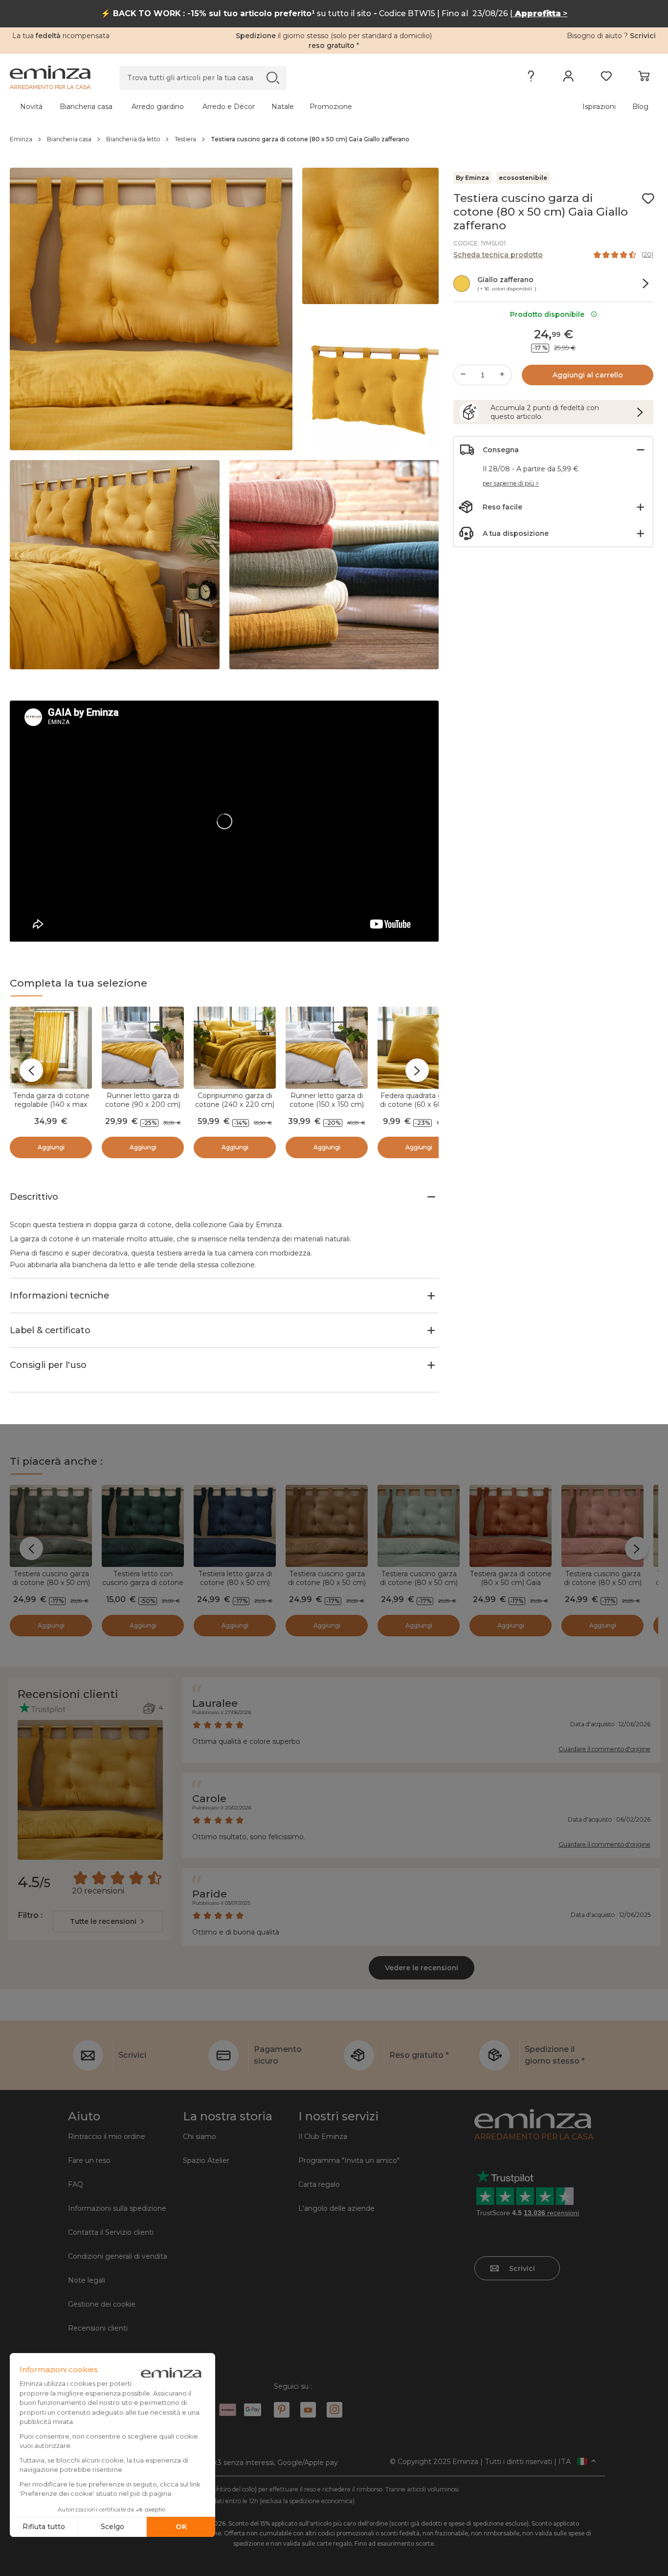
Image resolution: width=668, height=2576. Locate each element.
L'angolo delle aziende (336, 2208)
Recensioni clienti (98, 2328)
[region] (334, 139)
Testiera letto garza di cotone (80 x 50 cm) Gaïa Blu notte (235, 1583)
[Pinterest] (282, 2410)
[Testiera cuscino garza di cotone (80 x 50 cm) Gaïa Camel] (327, 1526)
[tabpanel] (254, 107)
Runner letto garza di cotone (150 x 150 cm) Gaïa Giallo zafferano (327, 1104)
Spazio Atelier (206, 2160)
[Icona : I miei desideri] (648, 198)
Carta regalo (319, 2184)
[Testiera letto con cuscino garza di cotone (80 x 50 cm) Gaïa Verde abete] (143, 1526)
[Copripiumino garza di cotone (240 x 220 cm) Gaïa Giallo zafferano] (235, 1048)
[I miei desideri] (606, 78)
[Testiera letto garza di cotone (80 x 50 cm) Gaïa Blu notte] (235, 1526)
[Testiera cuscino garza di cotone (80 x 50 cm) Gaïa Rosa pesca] (602, 1526)
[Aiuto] (531, 78)
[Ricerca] (273, 77)
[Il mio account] (568, 78)
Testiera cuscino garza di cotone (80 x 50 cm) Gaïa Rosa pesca (603, 1583)
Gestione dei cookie (102, 2304)
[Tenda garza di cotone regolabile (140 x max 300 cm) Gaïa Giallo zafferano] (51, 1048)
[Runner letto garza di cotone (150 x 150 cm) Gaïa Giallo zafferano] (327, 1048)
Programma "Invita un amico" (349, 2160)
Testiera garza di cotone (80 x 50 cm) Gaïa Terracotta (511, 1583)
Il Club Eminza (323, 2136)
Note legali (87, 2280)
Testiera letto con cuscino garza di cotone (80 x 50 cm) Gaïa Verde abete (143, 1587)
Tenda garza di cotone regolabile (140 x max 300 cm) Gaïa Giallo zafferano (51, 1109)
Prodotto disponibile (549, 314)
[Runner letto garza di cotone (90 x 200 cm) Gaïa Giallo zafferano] (143, 1048)
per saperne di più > (511, 483)
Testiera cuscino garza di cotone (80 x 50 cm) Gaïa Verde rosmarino (51, 1583)
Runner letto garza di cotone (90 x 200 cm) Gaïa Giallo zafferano (143, 1104)
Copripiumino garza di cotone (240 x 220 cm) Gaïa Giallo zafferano (235, 1104)
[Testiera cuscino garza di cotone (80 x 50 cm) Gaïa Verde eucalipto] (419, 1526)
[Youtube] (308, 2410)
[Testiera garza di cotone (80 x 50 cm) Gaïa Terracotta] (511, 1526)
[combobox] (108, 1921)
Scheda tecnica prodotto (498, 255)
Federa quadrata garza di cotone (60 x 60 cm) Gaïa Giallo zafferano (419, 1104)
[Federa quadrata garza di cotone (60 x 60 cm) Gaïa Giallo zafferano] (419, 1048)
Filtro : (30, 1915)
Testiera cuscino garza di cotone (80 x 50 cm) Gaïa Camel (327, 1583)
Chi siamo (200, 2136)
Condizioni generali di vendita (118, 2256)
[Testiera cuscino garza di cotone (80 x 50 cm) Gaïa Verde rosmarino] (51, 1526)
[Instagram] (334, 2410)
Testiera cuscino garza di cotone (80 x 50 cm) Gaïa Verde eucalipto (419, 1583)
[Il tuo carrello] (644, 78)
